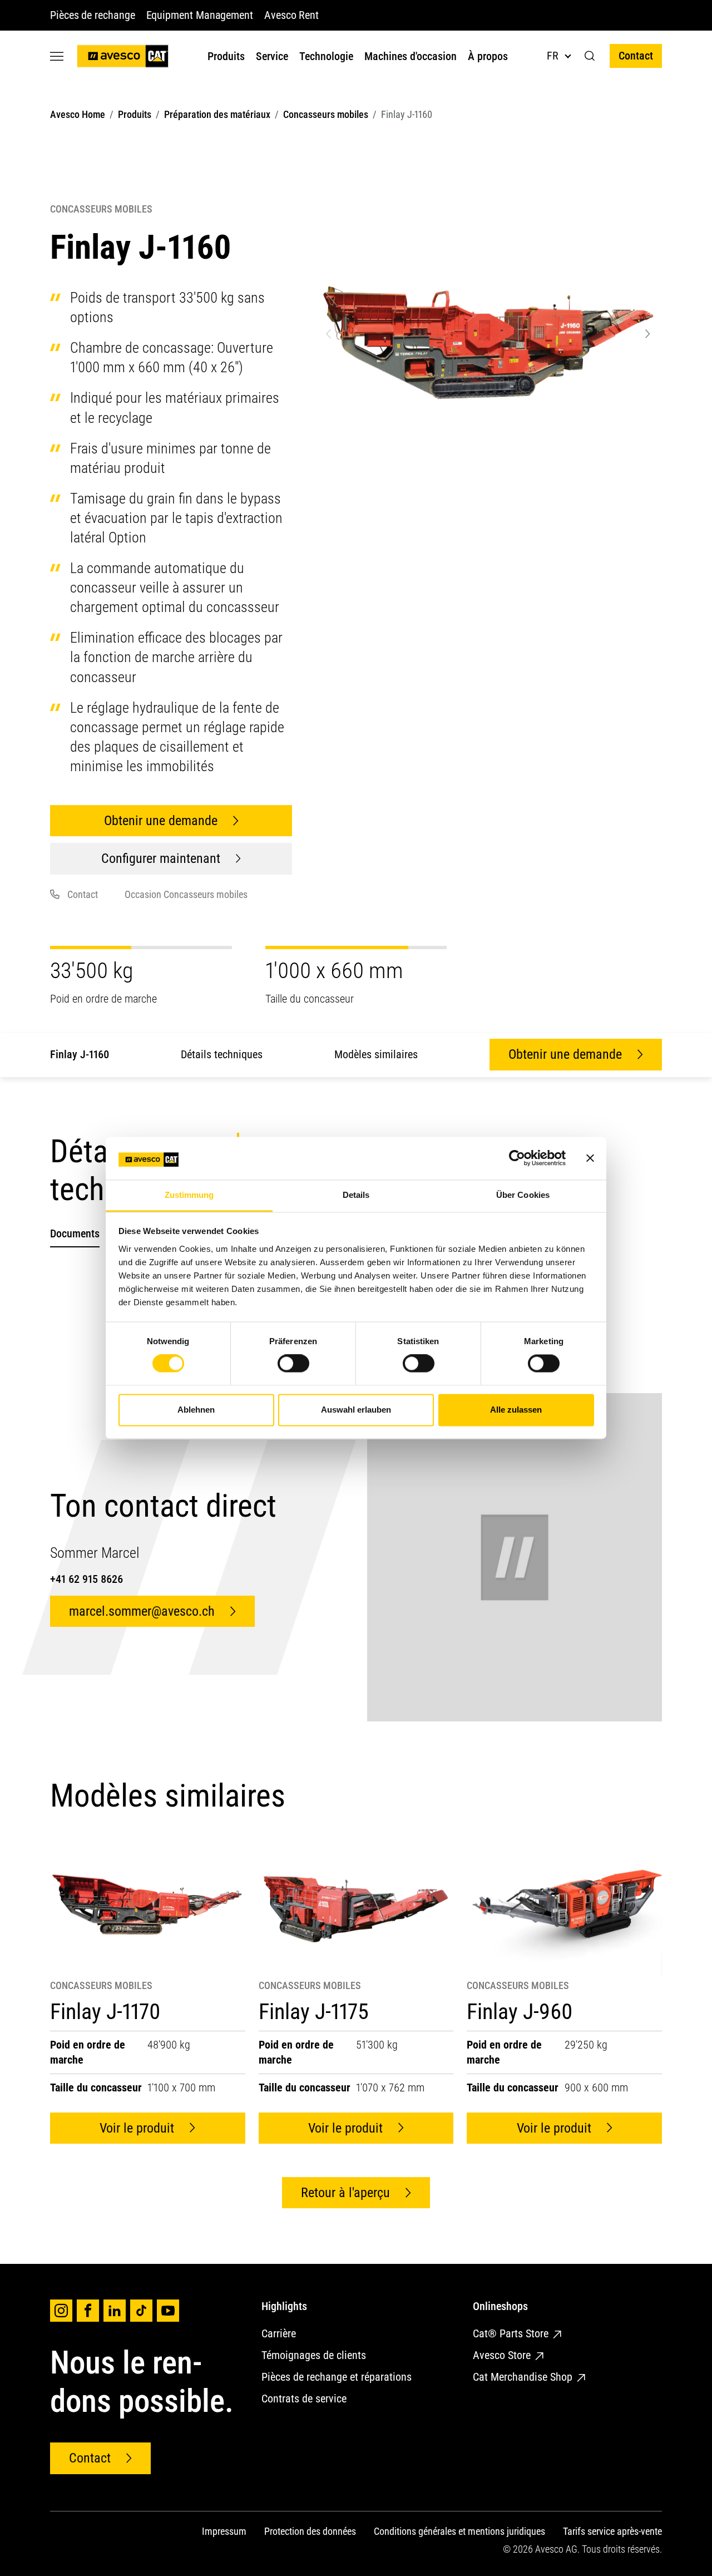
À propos (488, 56)
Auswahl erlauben (356, 1410)
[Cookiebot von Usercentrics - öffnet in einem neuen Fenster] (517, 1158)
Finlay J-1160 (80, 1054)
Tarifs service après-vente (612, 2531)
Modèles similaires (376, 1054)
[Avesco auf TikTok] (141, 2311)
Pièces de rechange (93, 15)
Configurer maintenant (161, 858)
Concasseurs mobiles (326, 114)
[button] (590, 56)
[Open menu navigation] (57, 56)
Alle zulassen (516, 1410)
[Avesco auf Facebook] (88, 2311)
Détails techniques (222, 1054)
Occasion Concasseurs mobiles (186, 894)
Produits (226, 56)
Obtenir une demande (161, 821)
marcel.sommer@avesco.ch (142, 1611)
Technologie (326, 56)
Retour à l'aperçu (345, 2193)
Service (272, 56)
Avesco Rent (291, 15)
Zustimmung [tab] (189, 1195)
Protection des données (310, 2531)
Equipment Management (200, 15)
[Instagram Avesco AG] (61, 2311)
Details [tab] (356, 1195)
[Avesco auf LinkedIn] (115, 2311)
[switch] (293, 1364)
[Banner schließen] (590, 1158)
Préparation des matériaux (217, 114)
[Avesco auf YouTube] (168, 2311)
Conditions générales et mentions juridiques (459, 2531)
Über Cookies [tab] (523, 1195)
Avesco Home (78, 114)
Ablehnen (196, 1410)
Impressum (224, 2531)
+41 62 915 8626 (86, 1579)
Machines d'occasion (411, 56)
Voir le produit (137, 2128)
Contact (636, 56)
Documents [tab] (75, 1233)
